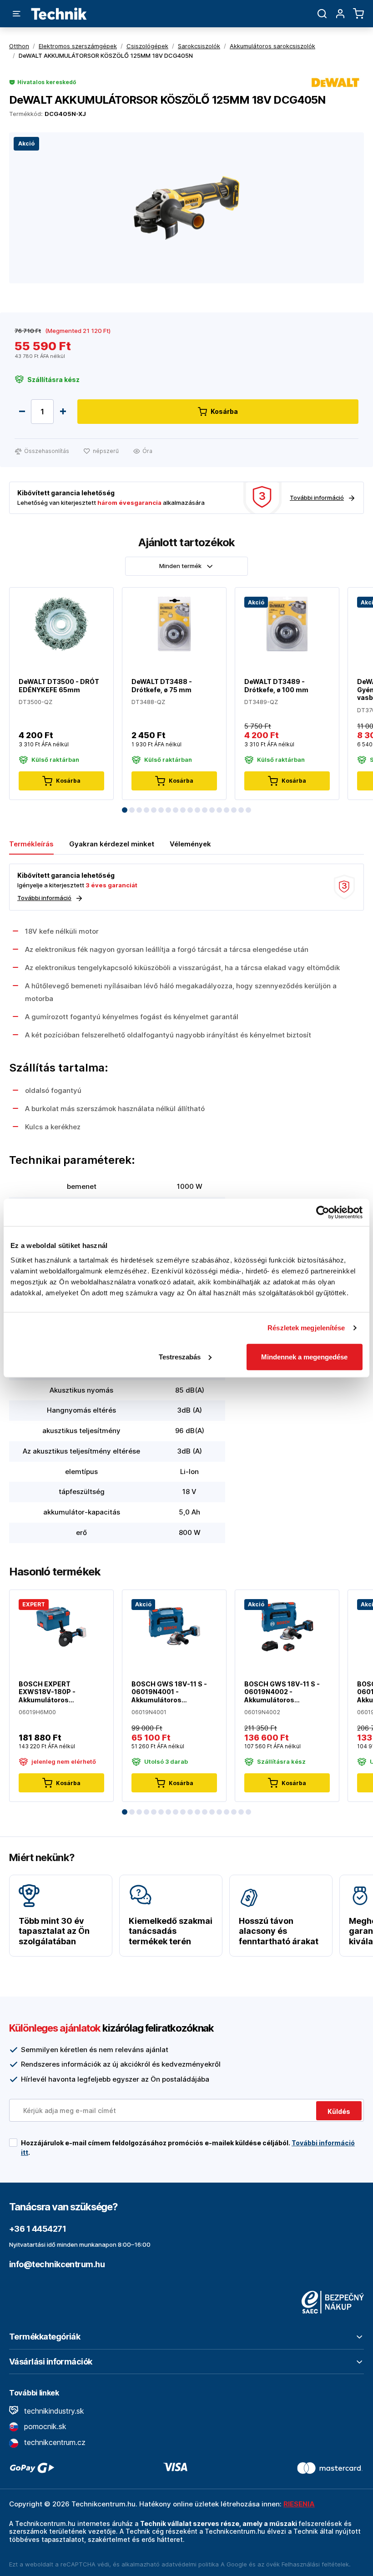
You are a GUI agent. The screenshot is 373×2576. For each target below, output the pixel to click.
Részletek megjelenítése (306, 1328)
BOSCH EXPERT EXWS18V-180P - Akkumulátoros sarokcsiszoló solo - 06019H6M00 (52, 1692)
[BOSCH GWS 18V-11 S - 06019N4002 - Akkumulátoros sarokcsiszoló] (287, 1626)
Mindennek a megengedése (304, 1356)
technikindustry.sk (53, 2411)
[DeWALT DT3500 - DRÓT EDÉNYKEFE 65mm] (61, 623)
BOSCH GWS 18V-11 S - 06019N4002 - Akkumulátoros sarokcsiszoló (282, 1692)
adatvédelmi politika (190, 2564)
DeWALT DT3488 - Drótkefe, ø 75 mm (162, 686)
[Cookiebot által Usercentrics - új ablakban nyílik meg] (323, 1213)
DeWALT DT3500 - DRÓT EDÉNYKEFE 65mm (59, 686)
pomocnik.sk (44, 2426)
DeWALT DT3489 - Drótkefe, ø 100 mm (276, 686)
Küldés (339, 2111)
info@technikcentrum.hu (57, 2264)
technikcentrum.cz (54, 2442)
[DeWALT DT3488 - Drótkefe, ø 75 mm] (174, 623)
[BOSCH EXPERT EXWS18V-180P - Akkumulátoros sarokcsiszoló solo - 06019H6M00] (61, 1626)
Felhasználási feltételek (315, 2564)
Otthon (19, 46)
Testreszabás (180, 1356)
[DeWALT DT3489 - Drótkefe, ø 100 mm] (287, 623)
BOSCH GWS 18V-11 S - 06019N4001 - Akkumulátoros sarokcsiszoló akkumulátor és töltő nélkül (169, 1692)
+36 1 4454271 (38, 2229)
